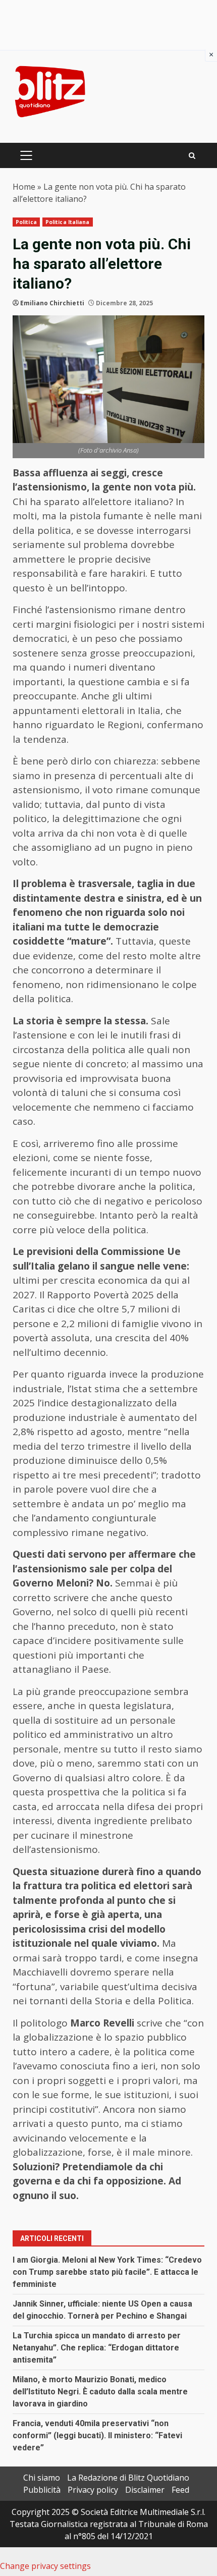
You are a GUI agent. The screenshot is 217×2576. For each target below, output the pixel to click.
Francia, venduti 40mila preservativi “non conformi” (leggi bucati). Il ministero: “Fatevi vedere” (97, 2435)
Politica (26, 222)
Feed (180, 2490)
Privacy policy (93, 2490)
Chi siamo (42, 2478)
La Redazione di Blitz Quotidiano (128, 2478)
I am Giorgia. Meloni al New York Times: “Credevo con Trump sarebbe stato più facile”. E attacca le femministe (107, 2272)
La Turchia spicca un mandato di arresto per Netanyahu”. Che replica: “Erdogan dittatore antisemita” (97, 2348)
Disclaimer (145, 2490)
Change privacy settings (45, 2566)
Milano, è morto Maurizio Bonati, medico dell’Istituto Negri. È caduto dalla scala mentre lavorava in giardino (100, 2392)
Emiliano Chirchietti (52, 303)
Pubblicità (42, 2490)
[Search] (192, 156)
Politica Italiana (68, 222)
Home (24, 187)
